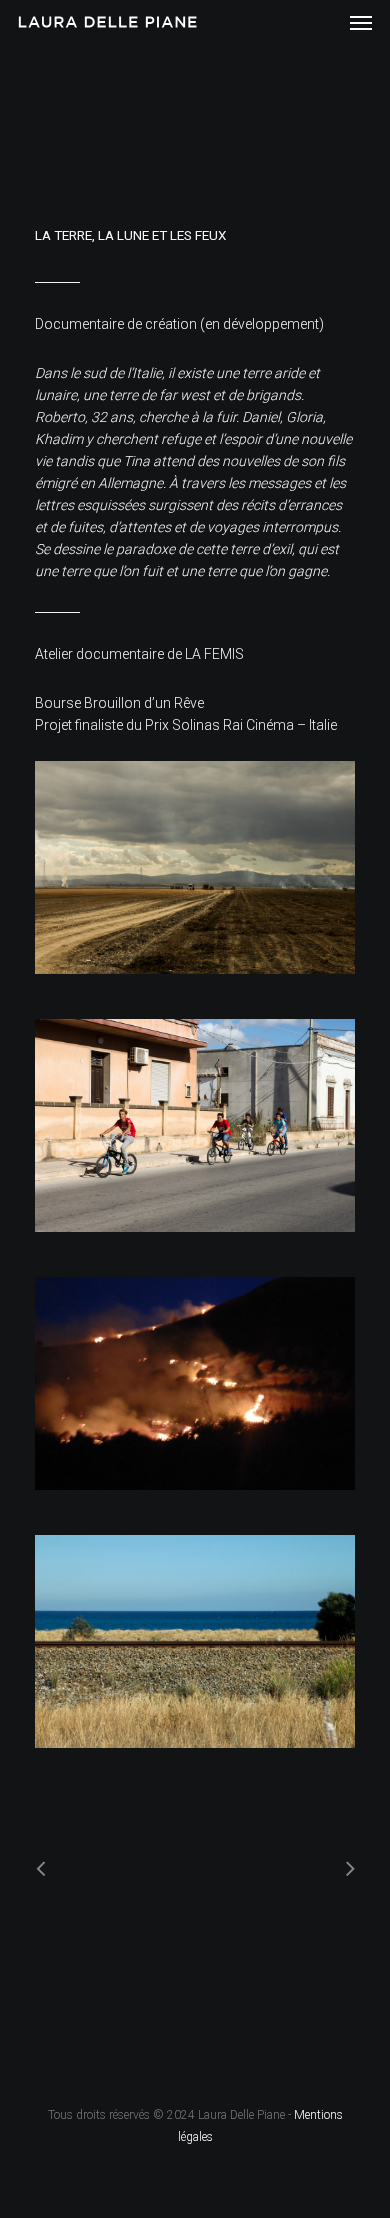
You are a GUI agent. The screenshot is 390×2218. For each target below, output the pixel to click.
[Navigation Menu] (361, 22)
